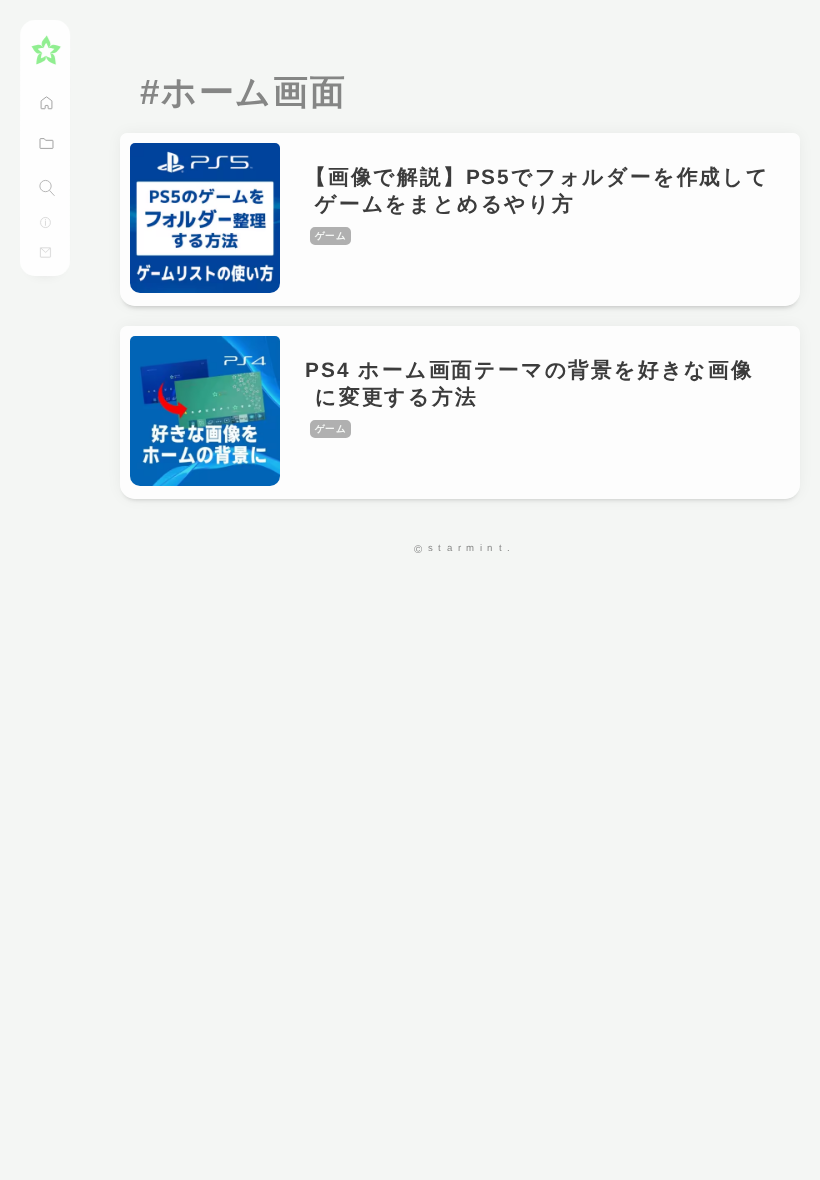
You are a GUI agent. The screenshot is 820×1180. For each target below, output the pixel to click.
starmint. (472, 547)
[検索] (47, 188)
